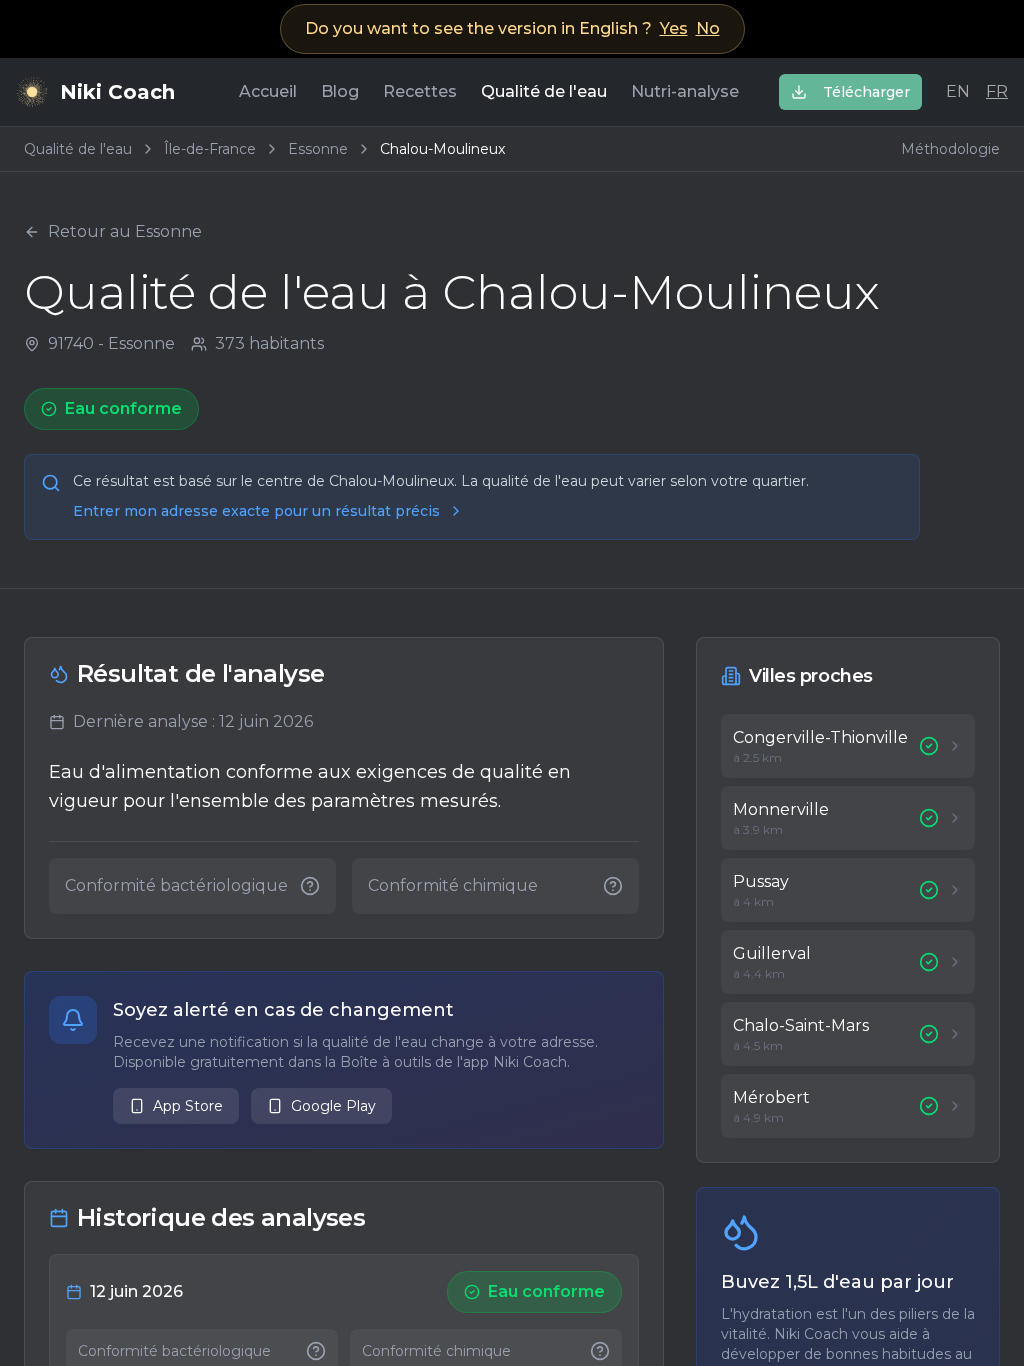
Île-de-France (210, 149)
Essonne (318, 149)
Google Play (333, 1106)
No (708, 28)
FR (997, 91)
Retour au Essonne (125, 231)
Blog (340, 91)
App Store (188, 1106)
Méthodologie (950, 149)
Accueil (268, 91)
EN (958, 91)
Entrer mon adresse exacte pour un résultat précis (256, 511)
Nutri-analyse (685, 91)
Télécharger (866, 92)
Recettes (420, 91)
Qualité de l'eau (544, 91)
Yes (674, 28)
